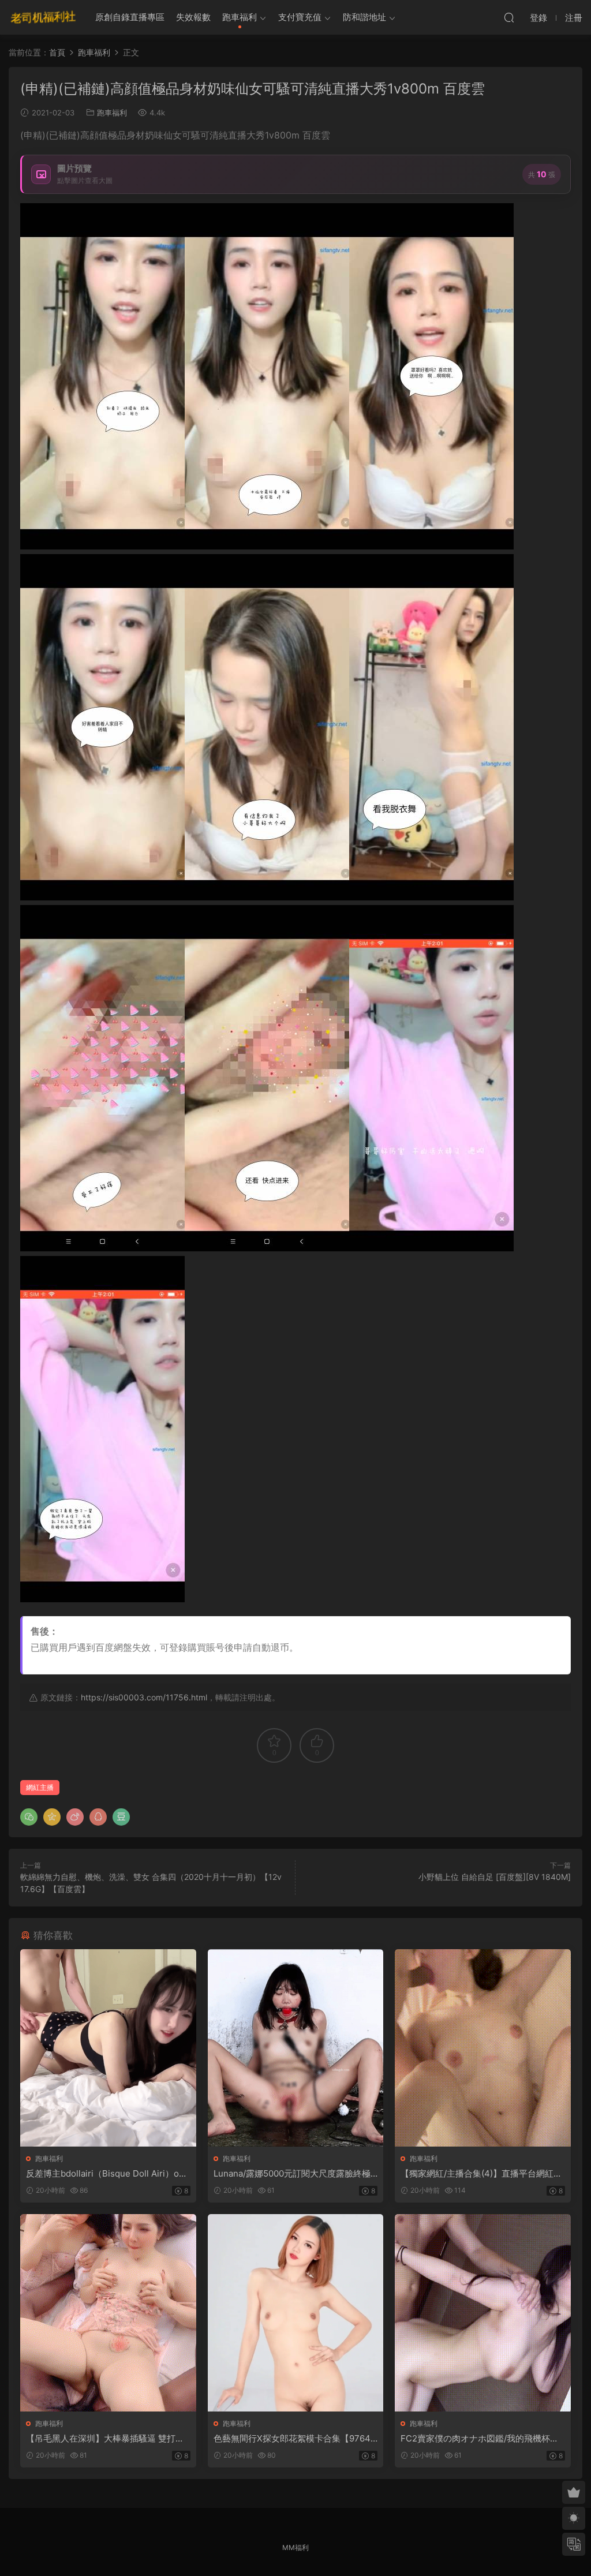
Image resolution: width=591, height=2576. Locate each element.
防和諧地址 (364, 17)
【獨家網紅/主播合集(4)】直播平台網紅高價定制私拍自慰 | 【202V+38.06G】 (481, 2174)
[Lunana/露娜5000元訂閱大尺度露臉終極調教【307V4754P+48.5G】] (296, 2048)
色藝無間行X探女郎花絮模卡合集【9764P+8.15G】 (295, 2439)
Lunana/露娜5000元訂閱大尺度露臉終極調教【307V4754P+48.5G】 (292, 2174)
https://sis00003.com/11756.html (144, 1697)
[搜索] (509, 17)
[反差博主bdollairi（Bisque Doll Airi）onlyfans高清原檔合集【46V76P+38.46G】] (108, 2048)
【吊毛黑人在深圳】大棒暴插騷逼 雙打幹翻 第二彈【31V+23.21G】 (105, 2439)
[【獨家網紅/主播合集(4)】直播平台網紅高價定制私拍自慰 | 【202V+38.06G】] (483, 2048)
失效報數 (193, 17)
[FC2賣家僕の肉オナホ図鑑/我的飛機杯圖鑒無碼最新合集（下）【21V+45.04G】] (483, 2313)
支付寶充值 (300, 17)
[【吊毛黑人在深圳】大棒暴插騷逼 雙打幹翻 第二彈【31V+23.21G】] (108, 2313)
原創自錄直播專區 (130, 17)
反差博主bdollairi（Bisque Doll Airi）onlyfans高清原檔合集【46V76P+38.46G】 (106, 2174)
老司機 (43, 17)
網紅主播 (40, 1787)
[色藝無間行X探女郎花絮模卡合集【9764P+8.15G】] (296, 2313)
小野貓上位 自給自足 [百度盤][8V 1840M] (495, 1877)
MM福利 (295, 2547)
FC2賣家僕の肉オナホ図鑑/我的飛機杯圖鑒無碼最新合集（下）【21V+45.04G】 (480, 2439)
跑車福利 (240, 17)
